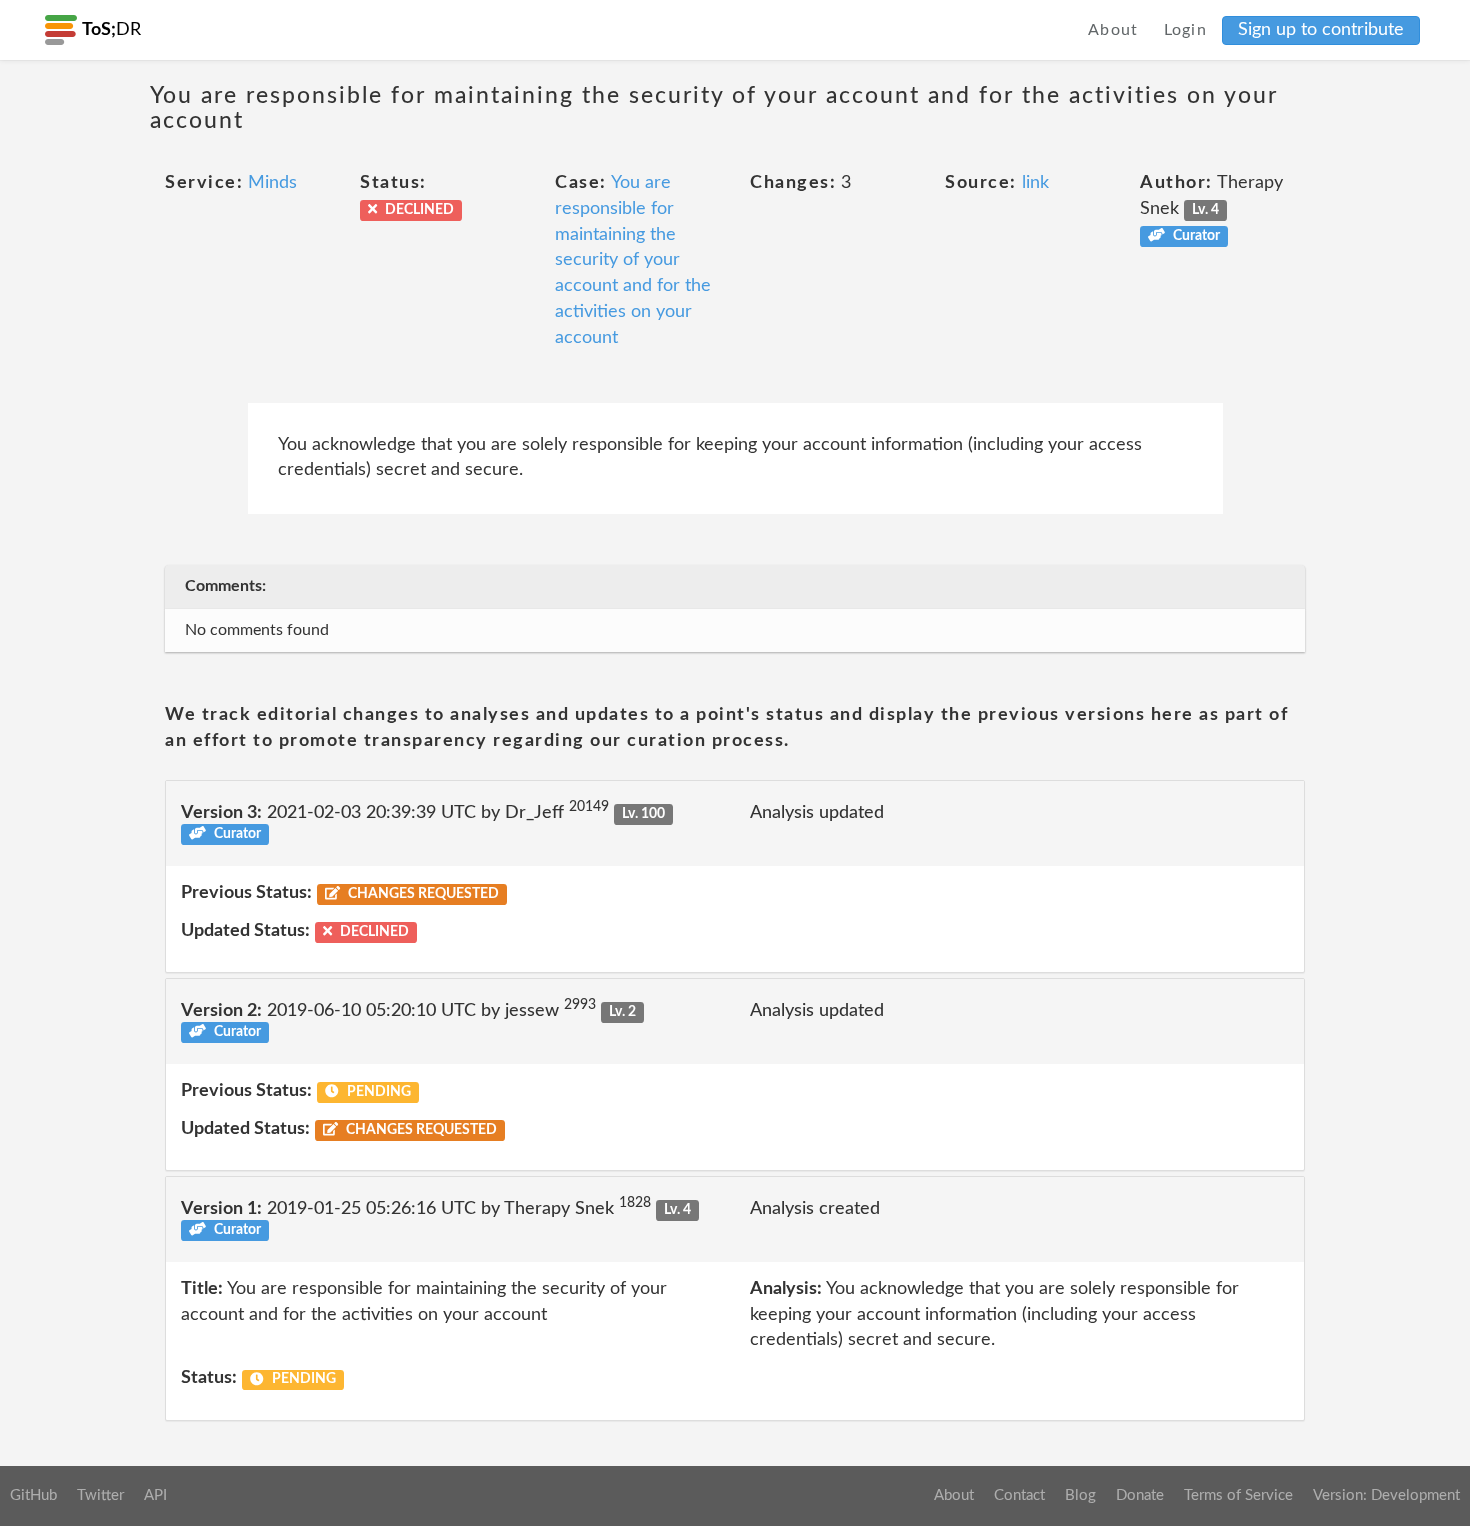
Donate (1140, 1495)
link (1035, 183)
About (1113, 30)
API (155, 1495)
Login (1186, 30)
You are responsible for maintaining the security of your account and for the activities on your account (633, 260)
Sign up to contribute (1321, 30)
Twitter (100, 1495)
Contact (1019, 1495)
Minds (272, 183)
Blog (1080, 1495)
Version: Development (1386, 1495)
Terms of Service (1238, 1495)
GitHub (33, 1495)
